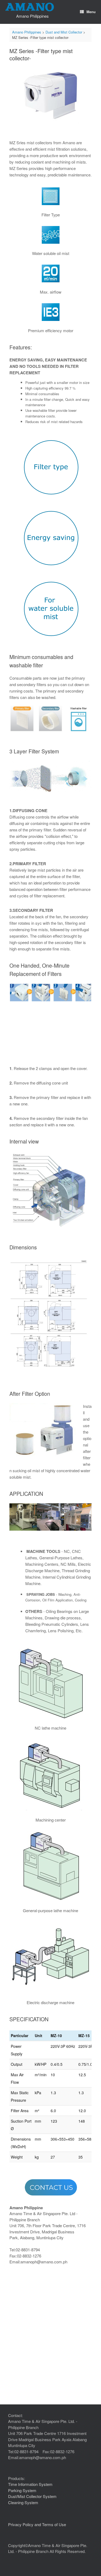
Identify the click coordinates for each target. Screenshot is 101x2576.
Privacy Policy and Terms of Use (37, 2524)
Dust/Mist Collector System (32, 2496)
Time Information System (30, 2484)
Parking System (22, 2490)
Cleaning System (23, 2502)
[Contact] (50, 2187)
